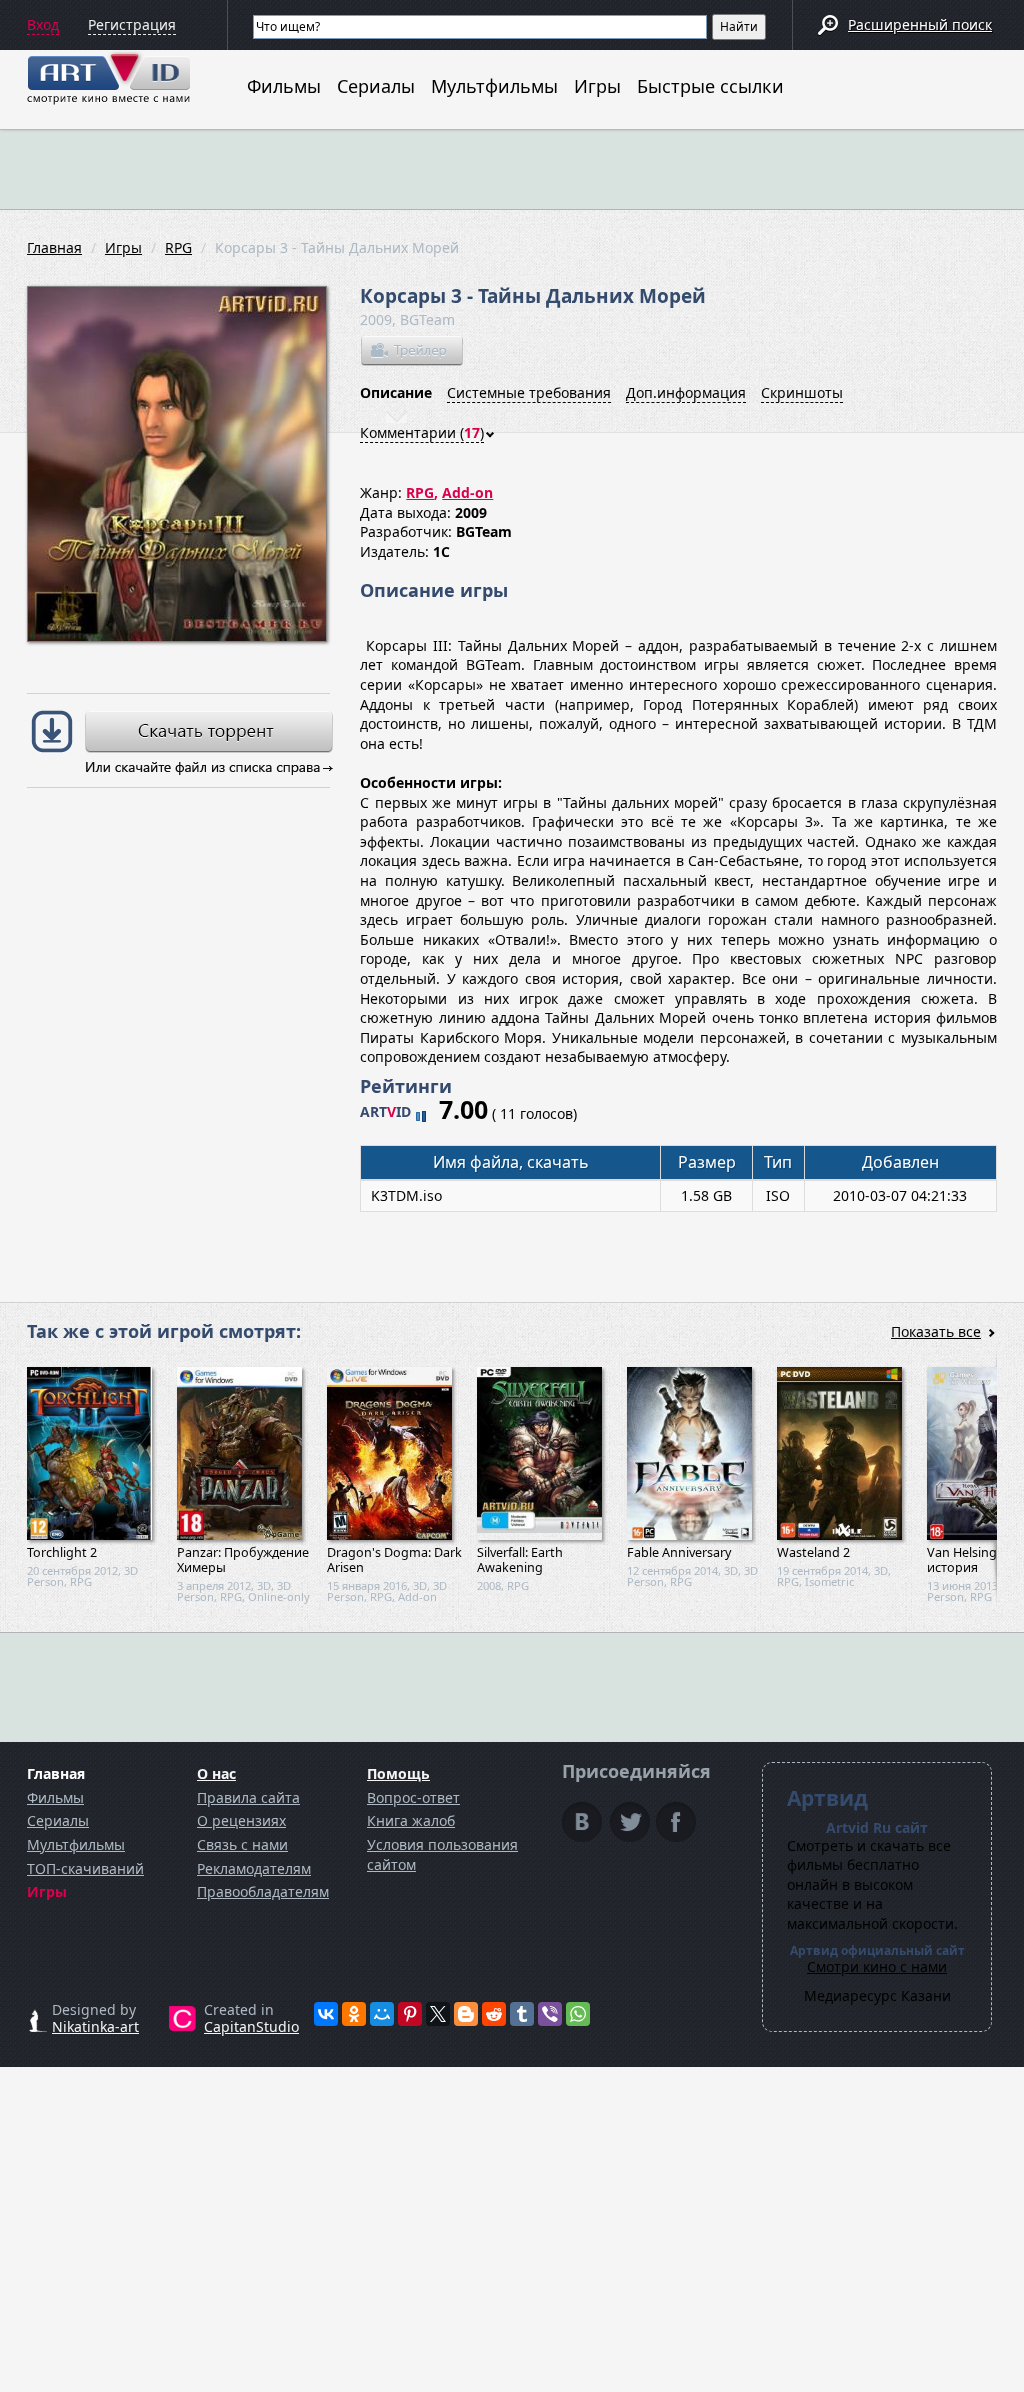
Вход (43, 24)
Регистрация (132, 24)
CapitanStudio (251, 2026)
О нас (216, 1773)
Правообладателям (263, 1891)
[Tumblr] (522, 2014)
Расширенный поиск (920, 24)
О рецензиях (241, 1820)
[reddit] (494, 2014)
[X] (438, 2014)
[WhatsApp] (578, 2014)
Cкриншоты (802, 392)
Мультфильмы (494, 86)
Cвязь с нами (242, 1844)
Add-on (467, 492)
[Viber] (550, 2014)
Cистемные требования (529, 392)
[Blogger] (466, 2014)
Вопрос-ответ (413, 1797)
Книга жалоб (411, 1820)
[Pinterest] (410, 2014)
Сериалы (376, 86)
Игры (597, 86)
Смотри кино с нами (877, 1966)
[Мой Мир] (382, 2014)
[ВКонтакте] (326, 2014)
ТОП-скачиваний (85, 1868)
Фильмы (284, 86)
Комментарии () (422, 432)
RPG (178, 247)
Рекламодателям (254, 1868)
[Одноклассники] (354, 2014)
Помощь (398, 1773)
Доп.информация (686, 392)
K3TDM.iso (406, 1195)
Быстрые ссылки (710, 86)
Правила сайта (248, 1797)
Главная (54, 247)
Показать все (936, 1331)
